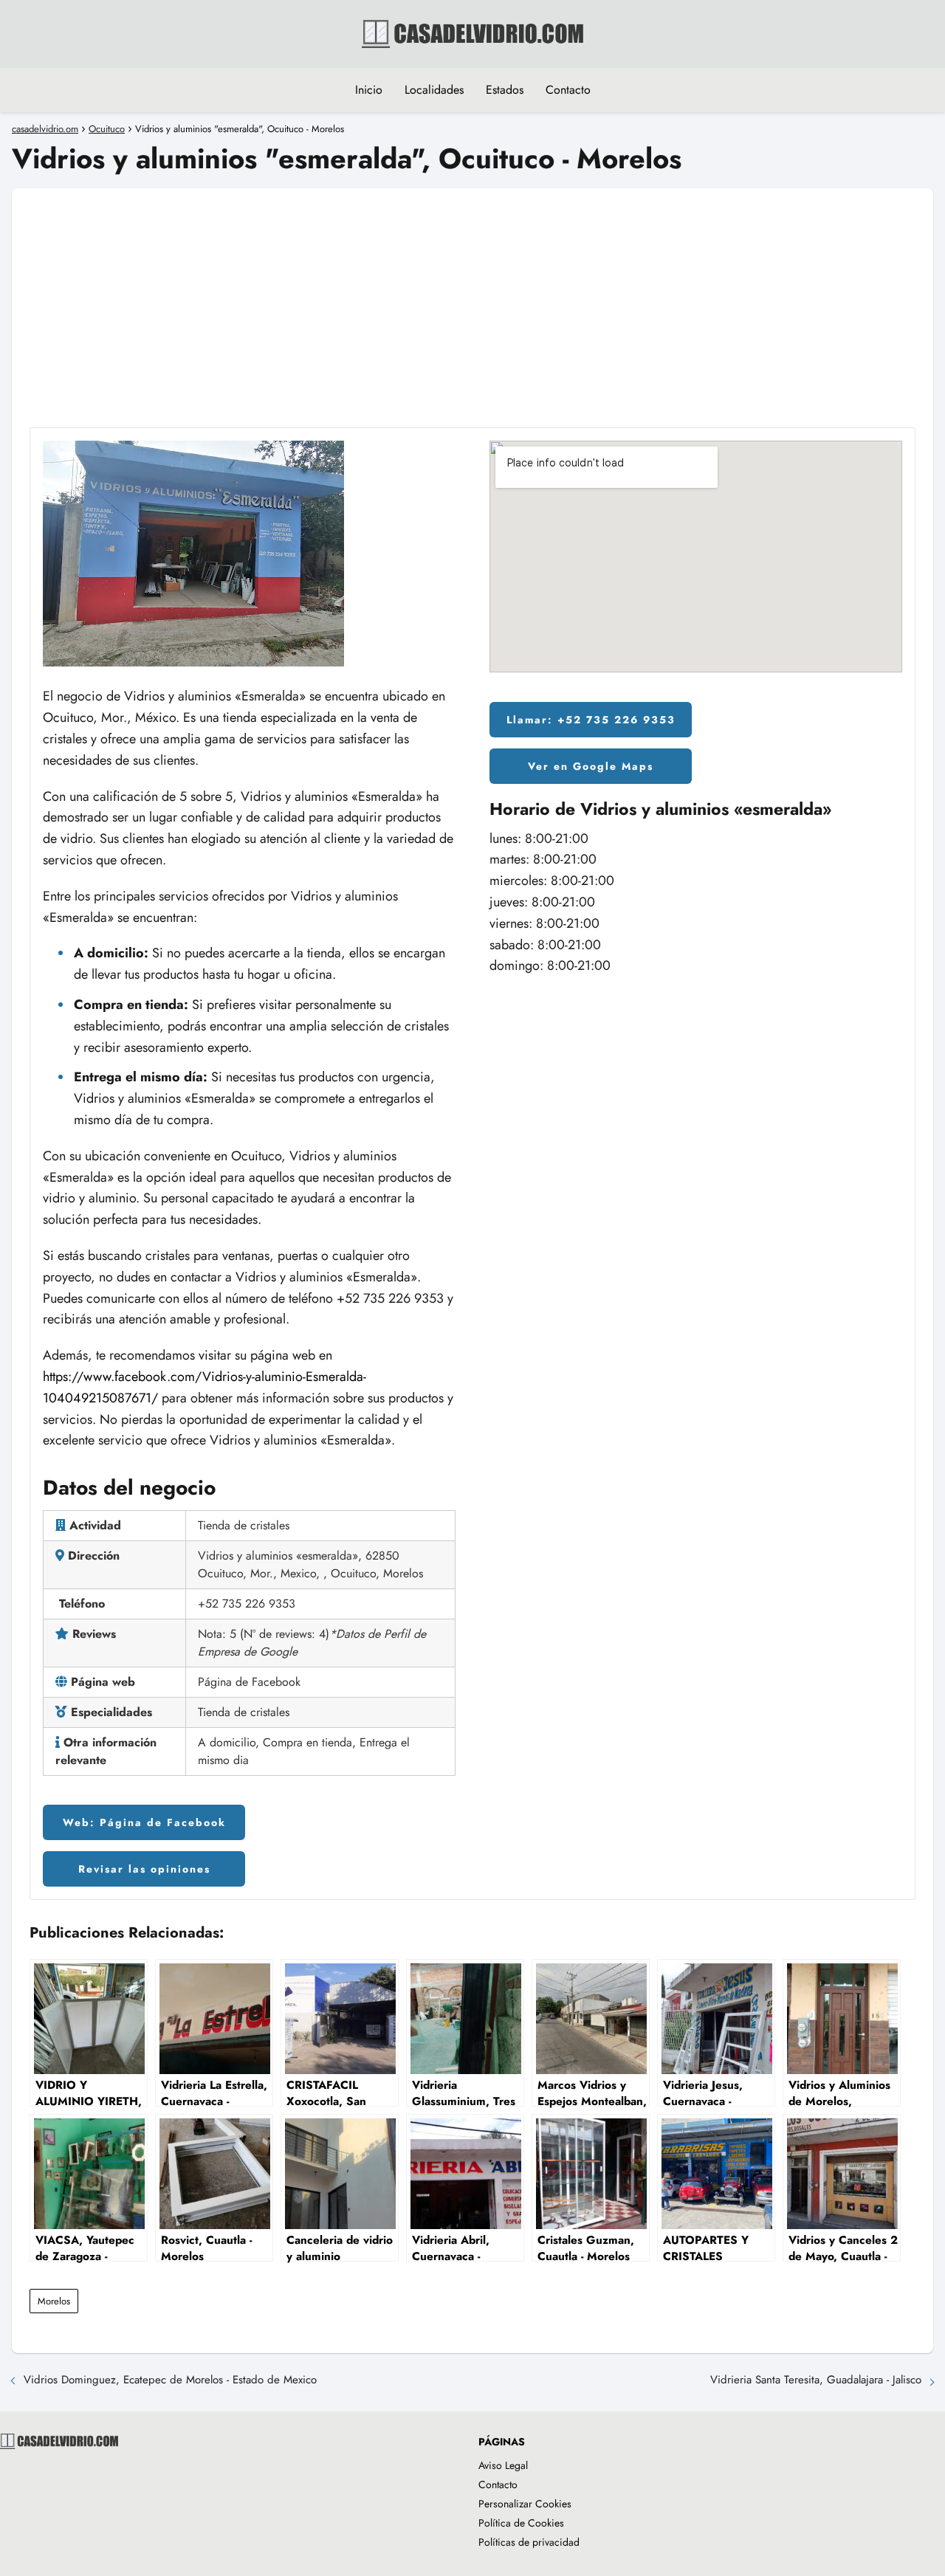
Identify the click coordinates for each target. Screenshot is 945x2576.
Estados (505, 90)
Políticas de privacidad (529, 2542)
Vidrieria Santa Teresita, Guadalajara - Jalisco (816, 2380)
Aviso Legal (503, 2465)
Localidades (434, 90)
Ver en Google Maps (591, 766)
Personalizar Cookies (525, 2504)
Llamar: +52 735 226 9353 (591, 720)
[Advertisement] (472, 292)
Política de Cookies (521, 2523)
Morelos (54, 2301)
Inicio (369, 90)
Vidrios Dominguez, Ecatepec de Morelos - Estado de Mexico (170, 2380)
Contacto (568, 90)
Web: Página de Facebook (144, 1822)
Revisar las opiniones (144, 1869)
